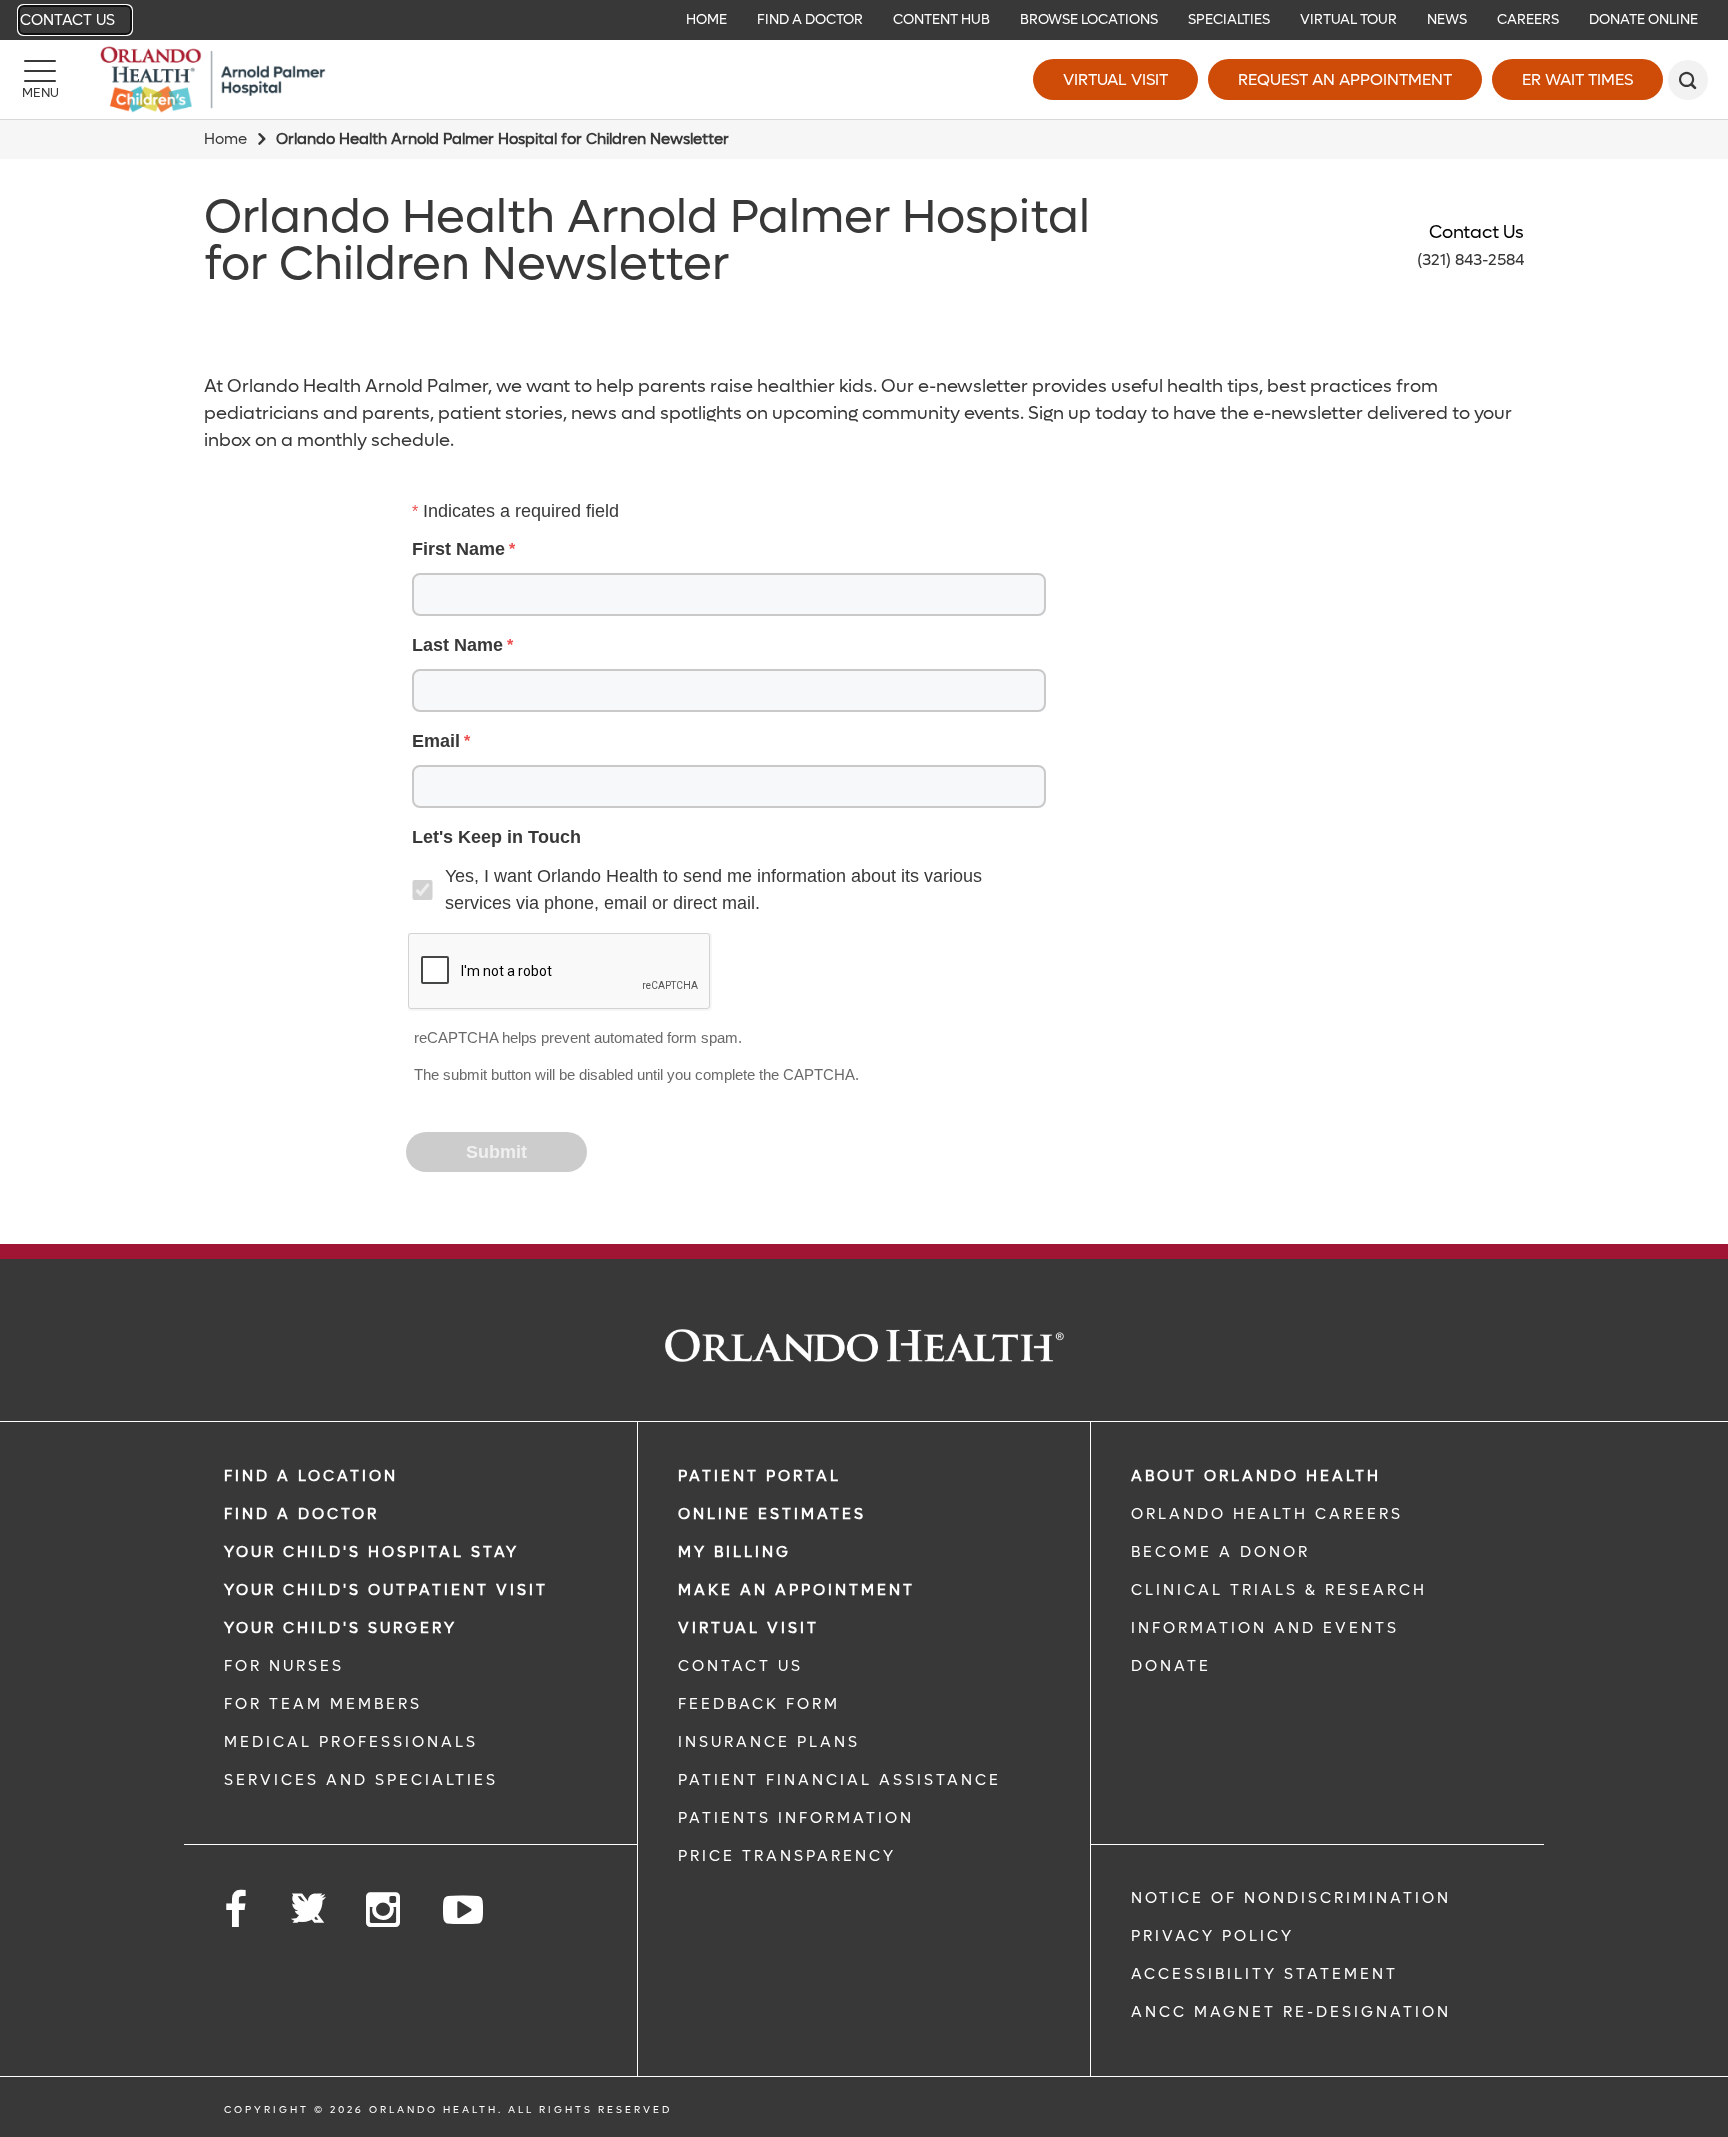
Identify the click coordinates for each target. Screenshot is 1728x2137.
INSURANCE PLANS (769, 1742)
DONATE (1171, 1666)
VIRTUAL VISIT (748, 1628)
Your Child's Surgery (340, 1628)
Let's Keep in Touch (496, 837)
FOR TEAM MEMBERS (323, 1704)
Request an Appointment (1345, 79)
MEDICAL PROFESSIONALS (351, 1742)
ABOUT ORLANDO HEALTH (1256, 1476)
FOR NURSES (284, 1666)
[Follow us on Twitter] (308, 1902)
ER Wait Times (1577, 79)
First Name (458, 549)
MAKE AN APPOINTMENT (796, 1590)
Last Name (457, 645)
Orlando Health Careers (1267, 1514)
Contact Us (67, 20)
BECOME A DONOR (1220, 1552)
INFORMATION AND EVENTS (1265, 1628)
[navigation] (864, 20)
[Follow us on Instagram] (384, 1910)
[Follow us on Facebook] (237, 1910)
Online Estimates (772, 1514)
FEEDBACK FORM (759, 1704)
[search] (1688, 80)
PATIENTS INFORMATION (796, 1818)
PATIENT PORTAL (759, 1476)
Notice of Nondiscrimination (1291, 1898)
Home (225, 139)
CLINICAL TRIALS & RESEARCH (1279, 1590)
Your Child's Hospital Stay (371, 1552)
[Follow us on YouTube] (464, 1910)
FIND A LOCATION (311, 1476)
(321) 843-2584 (1470, 259)
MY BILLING (734, 1552)
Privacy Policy (1212, 1936)
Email (436, 741)
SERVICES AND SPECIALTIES (361, 1780)
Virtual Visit (1115, 79)
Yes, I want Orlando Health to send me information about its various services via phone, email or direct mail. (713, 889)
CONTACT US (740, 1666)
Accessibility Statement (1264, 1974)
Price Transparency (787, 1856)
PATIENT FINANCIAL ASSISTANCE (839, 1780)
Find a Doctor (301, 1514)
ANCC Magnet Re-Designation (1291, 2012)
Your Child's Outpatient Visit (386, 1590)
